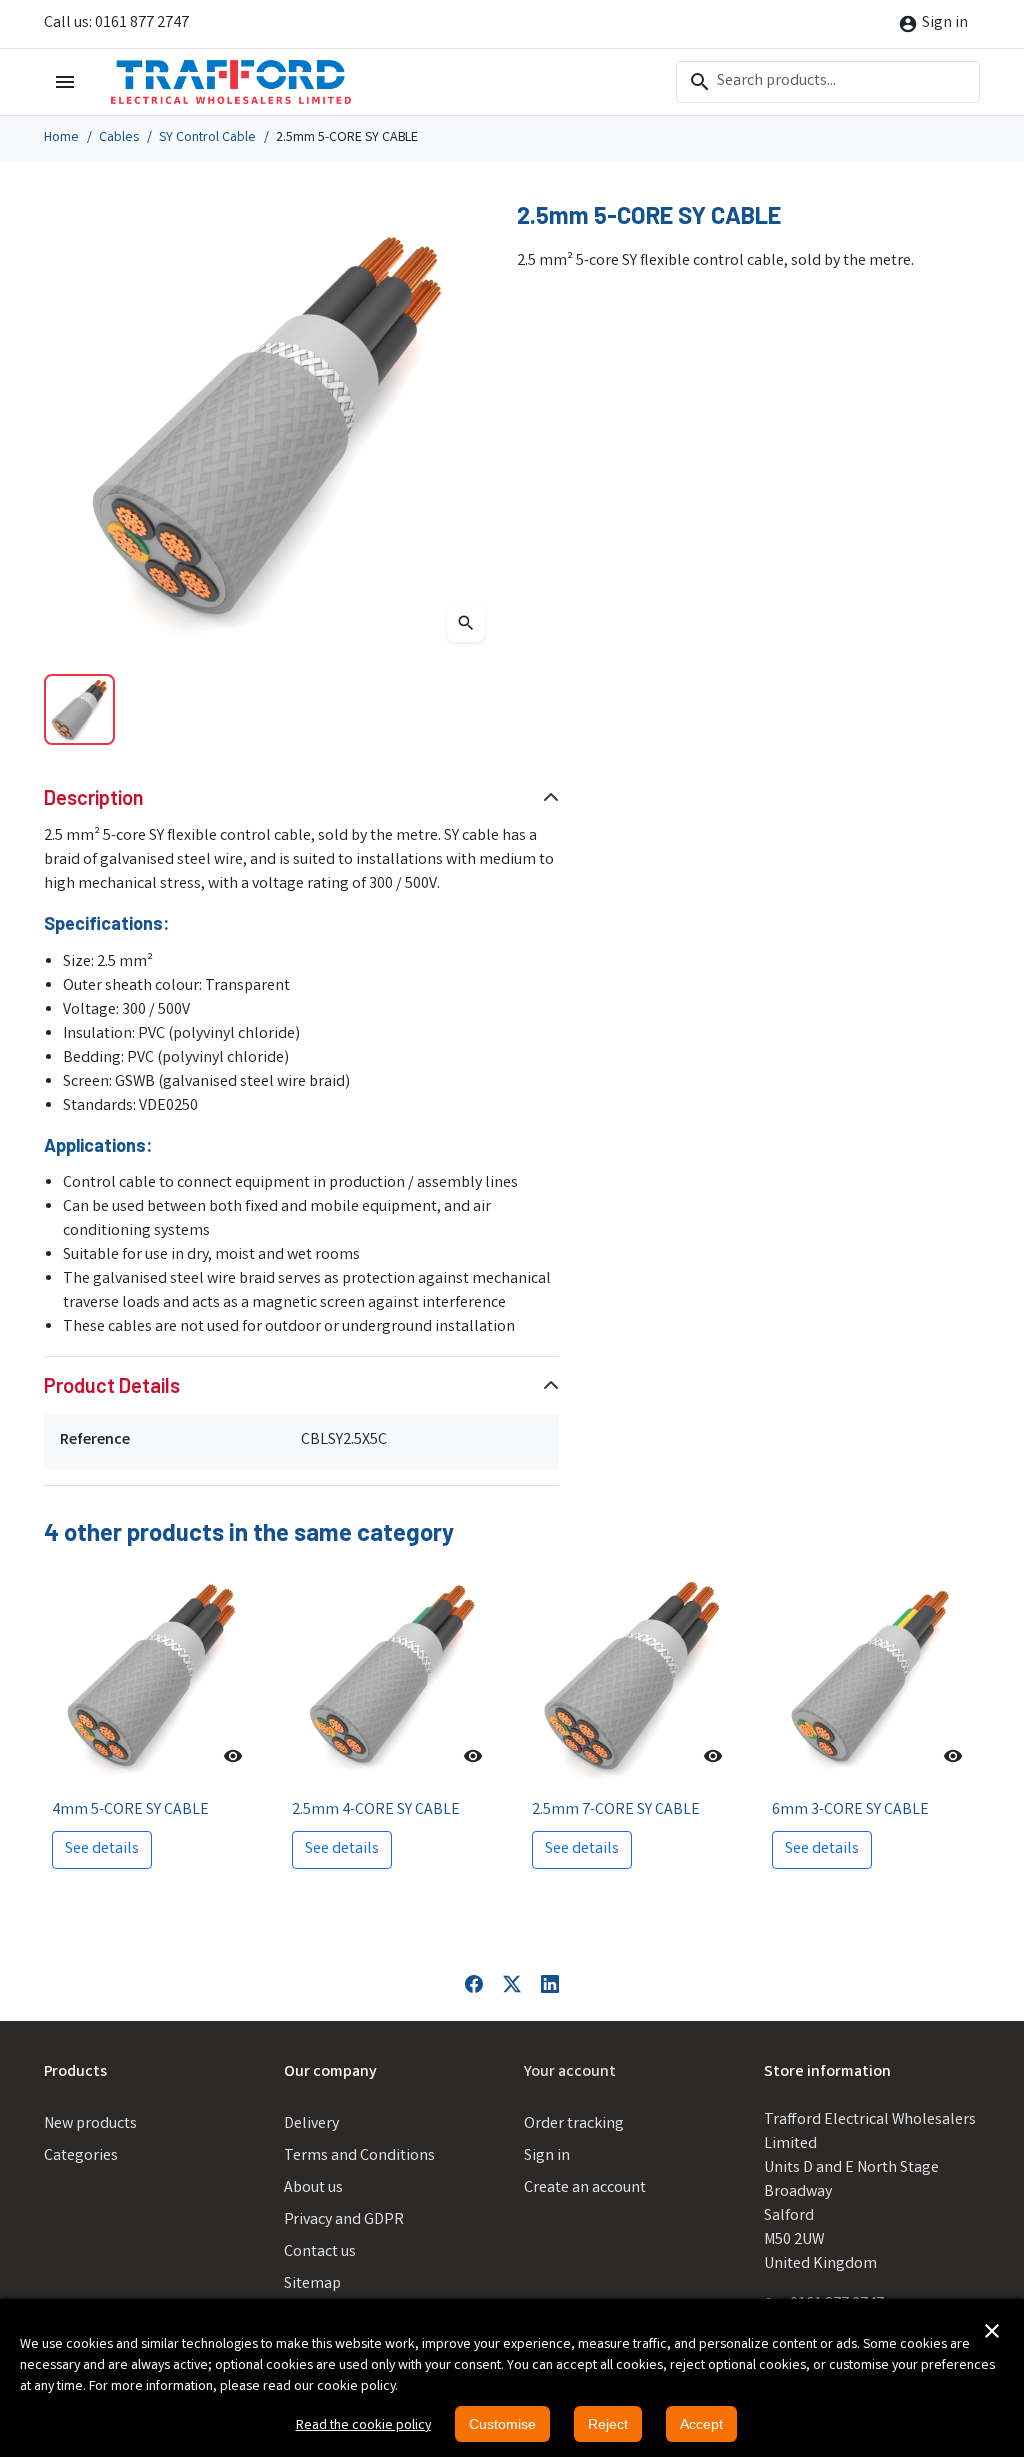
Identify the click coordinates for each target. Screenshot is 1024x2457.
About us (313, 2188)
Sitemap (312, 2284)
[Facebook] (474, 1984)
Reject (608, 2424)
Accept (701, 2424)
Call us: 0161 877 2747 (116, 23)
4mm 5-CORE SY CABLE (130, 1810)
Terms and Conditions (359, 2156)
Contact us (320, 2252)
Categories (81, 2156)
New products (90, 2124)
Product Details (112, 1385)
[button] (992, 2331)
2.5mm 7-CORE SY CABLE (616, 1810)
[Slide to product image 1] (79, 709)
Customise (502, 2424)
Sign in (547, 2156)
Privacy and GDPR (344, 2220)
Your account (570, 2072)
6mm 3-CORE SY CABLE (850, 1810)
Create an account (585, 2188)
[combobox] (828, 82)
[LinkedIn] (550, 1984)
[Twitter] (512, 1984)
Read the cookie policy (363, 2426)
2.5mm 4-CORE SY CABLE (376, 1810)
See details (102, 1849)
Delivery (311, 2124)
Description (94, 797)
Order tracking (574, 2124)
